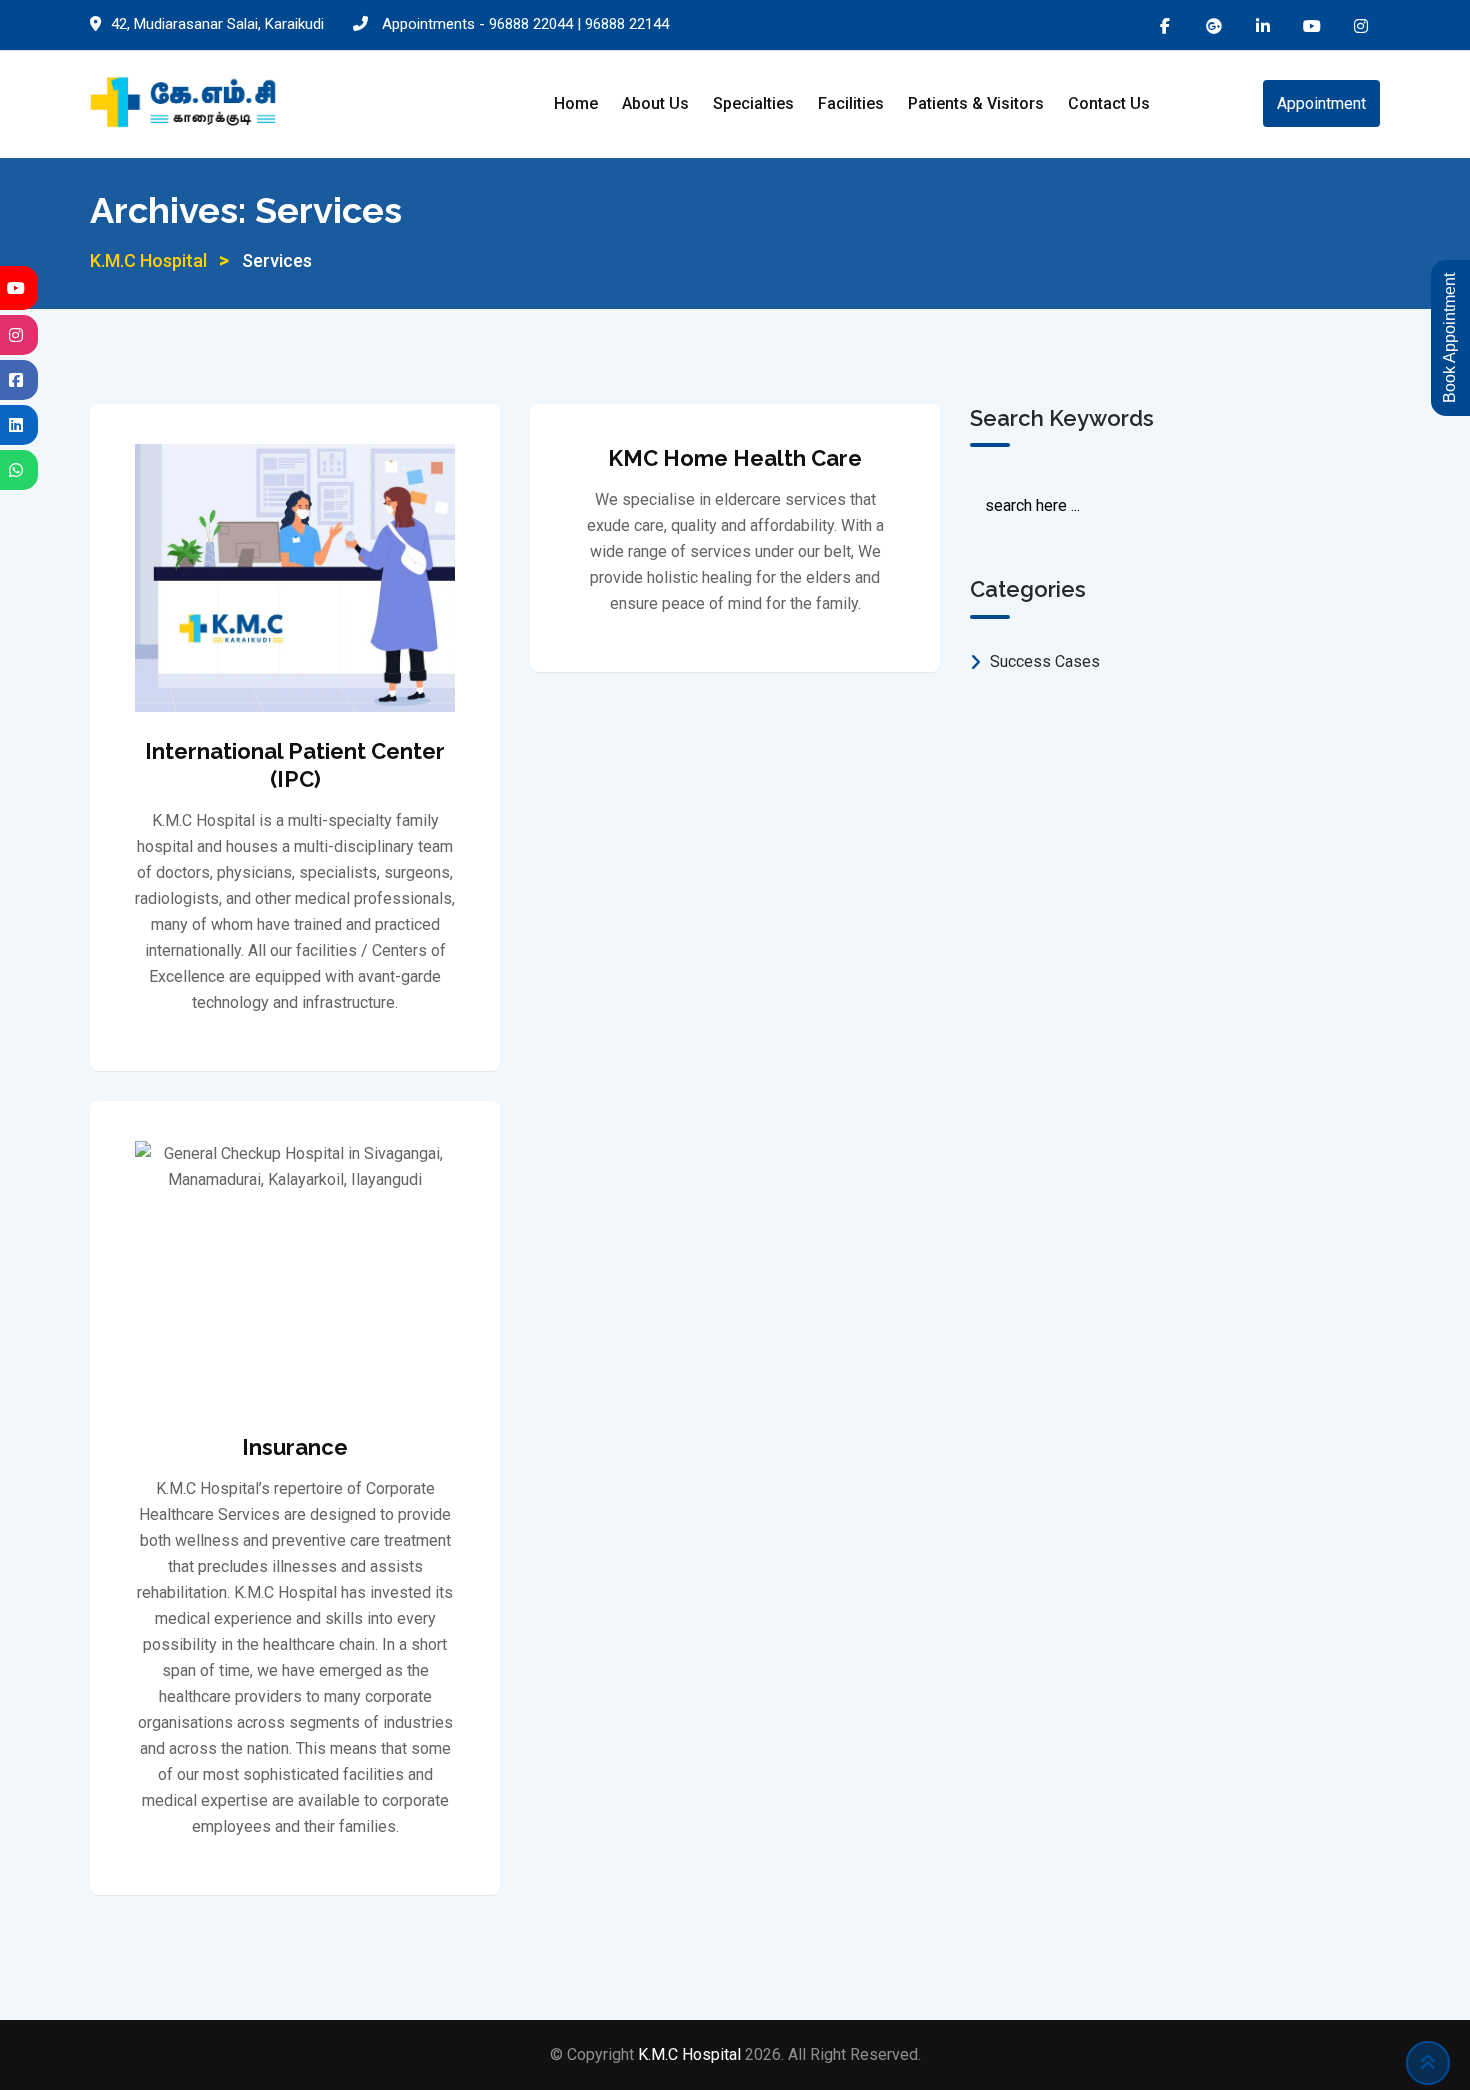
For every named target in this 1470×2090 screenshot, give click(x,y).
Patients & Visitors (976, 103)
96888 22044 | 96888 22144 (579, 24)
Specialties (753, 103)
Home (576, 103)
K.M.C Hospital (691, 2054)
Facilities (851, 103)
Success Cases (1045, 661)
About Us (655, 103)
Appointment (1321, 103)
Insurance (295, 1447)
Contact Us (1109, 103)
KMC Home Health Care (735, 458)
